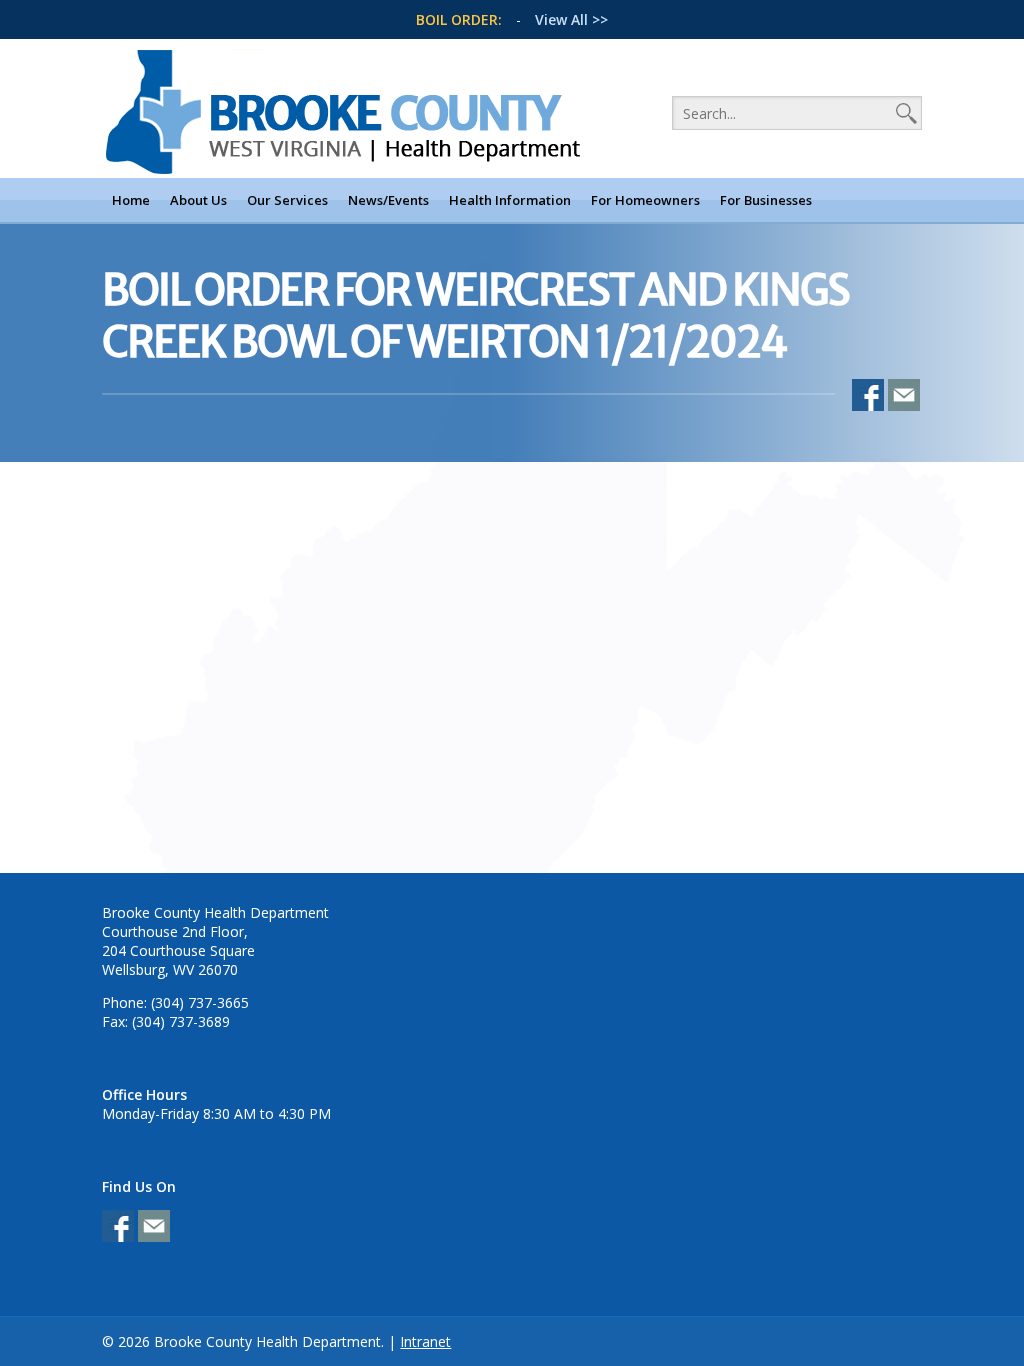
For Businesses (766, 200)
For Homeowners (645, 200)
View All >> (571, 19)
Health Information (510, 200)
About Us (198, 200)
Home (131, 200)
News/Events (388, 200)
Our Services (287, 200)
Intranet (425, 1341)
